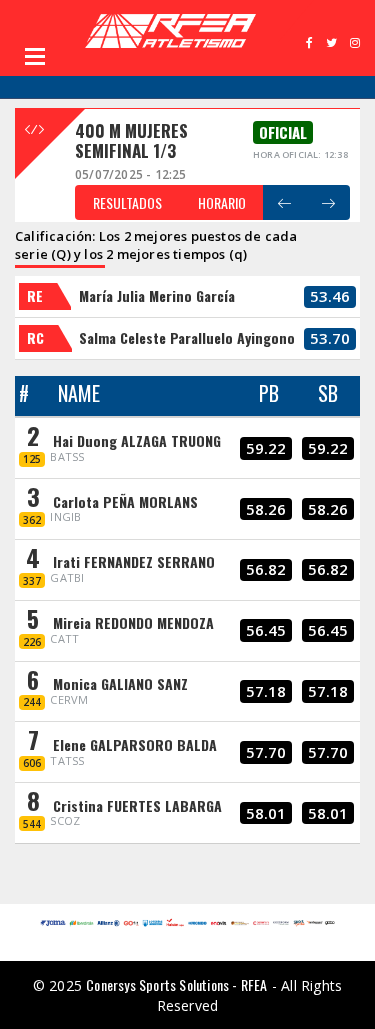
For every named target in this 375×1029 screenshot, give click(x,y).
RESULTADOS (127, 202)
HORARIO (222, 202)
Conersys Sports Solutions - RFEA (176, 984)
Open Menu (35, 56)
